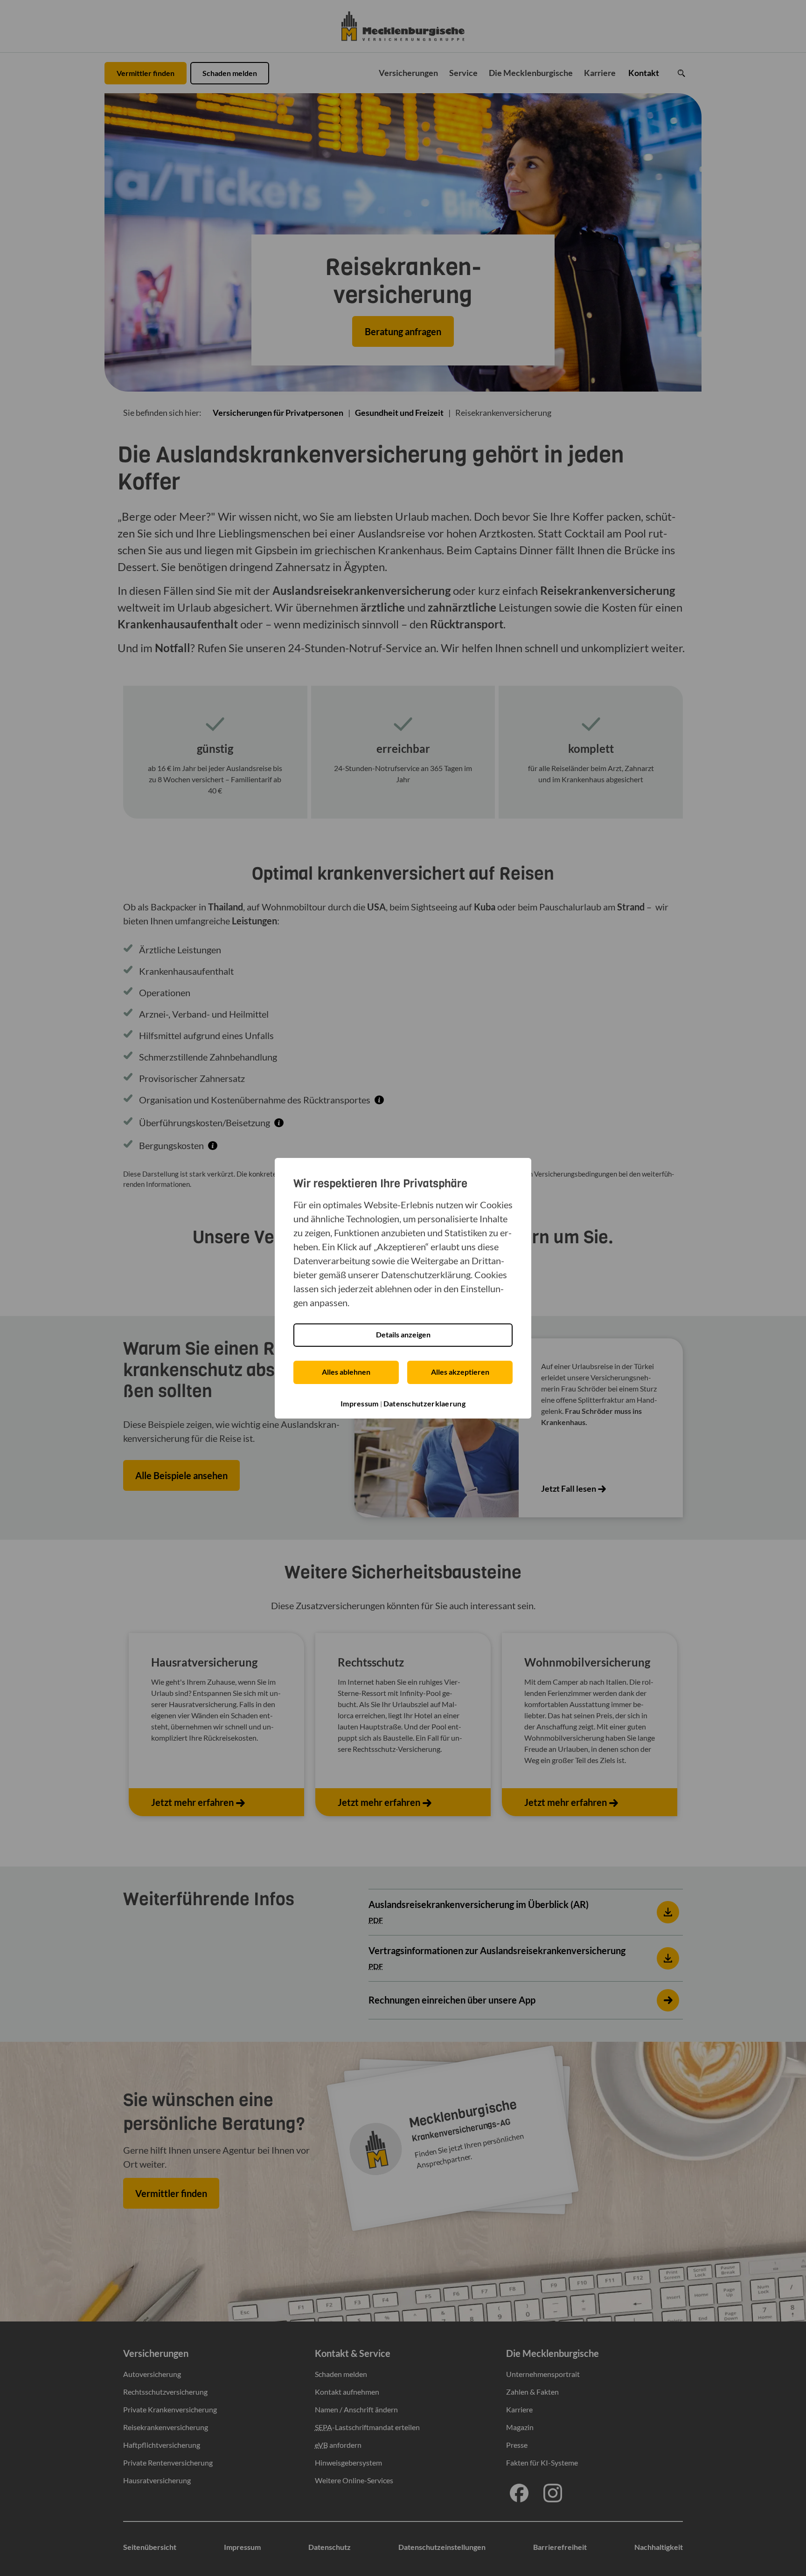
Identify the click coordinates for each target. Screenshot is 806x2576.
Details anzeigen (403, 1334)
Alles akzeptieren (460, 1372)
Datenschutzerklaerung (424, 1403)
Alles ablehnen (346, 1372)
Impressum (360, 1403)
